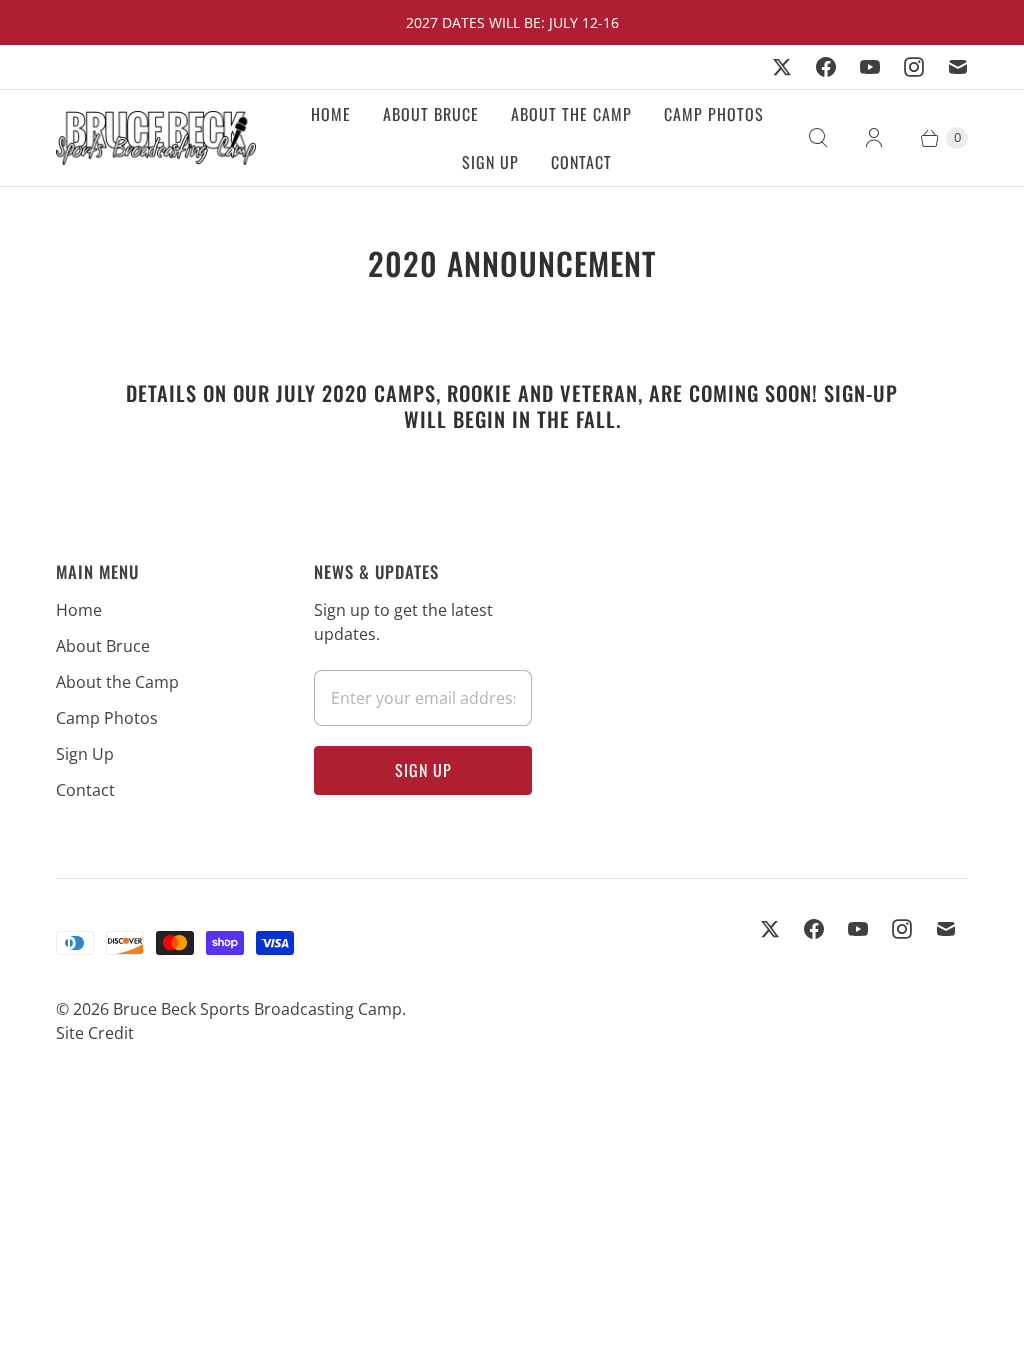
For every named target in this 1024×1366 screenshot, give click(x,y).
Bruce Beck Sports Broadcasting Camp (257, 1009)
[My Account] (874, 138)
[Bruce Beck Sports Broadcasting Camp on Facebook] (826, 67)
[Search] (818, 138)
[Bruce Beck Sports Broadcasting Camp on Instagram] (914, 67)
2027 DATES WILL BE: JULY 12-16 (512, 22)
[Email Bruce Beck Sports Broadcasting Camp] (958, 67)
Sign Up (490, 162)
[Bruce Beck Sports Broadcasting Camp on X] (782, 67)
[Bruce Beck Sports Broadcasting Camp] (156, 138)
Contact (581, 162)
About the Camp (571, 114)
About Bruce (431, 114)
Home (331, 114)
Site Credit (95, 1033)
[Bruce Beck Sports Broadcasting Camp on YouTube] (870, 67)
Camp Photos (714, 114)
